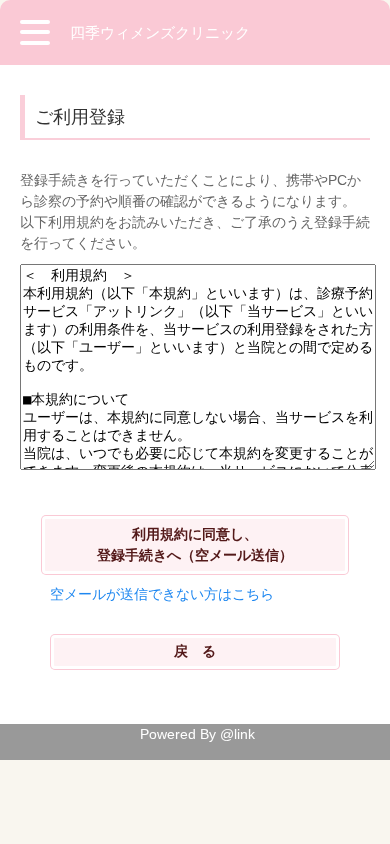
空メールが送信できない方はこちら (162, 594)
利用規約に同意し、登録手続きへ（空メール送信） (195, 544)
